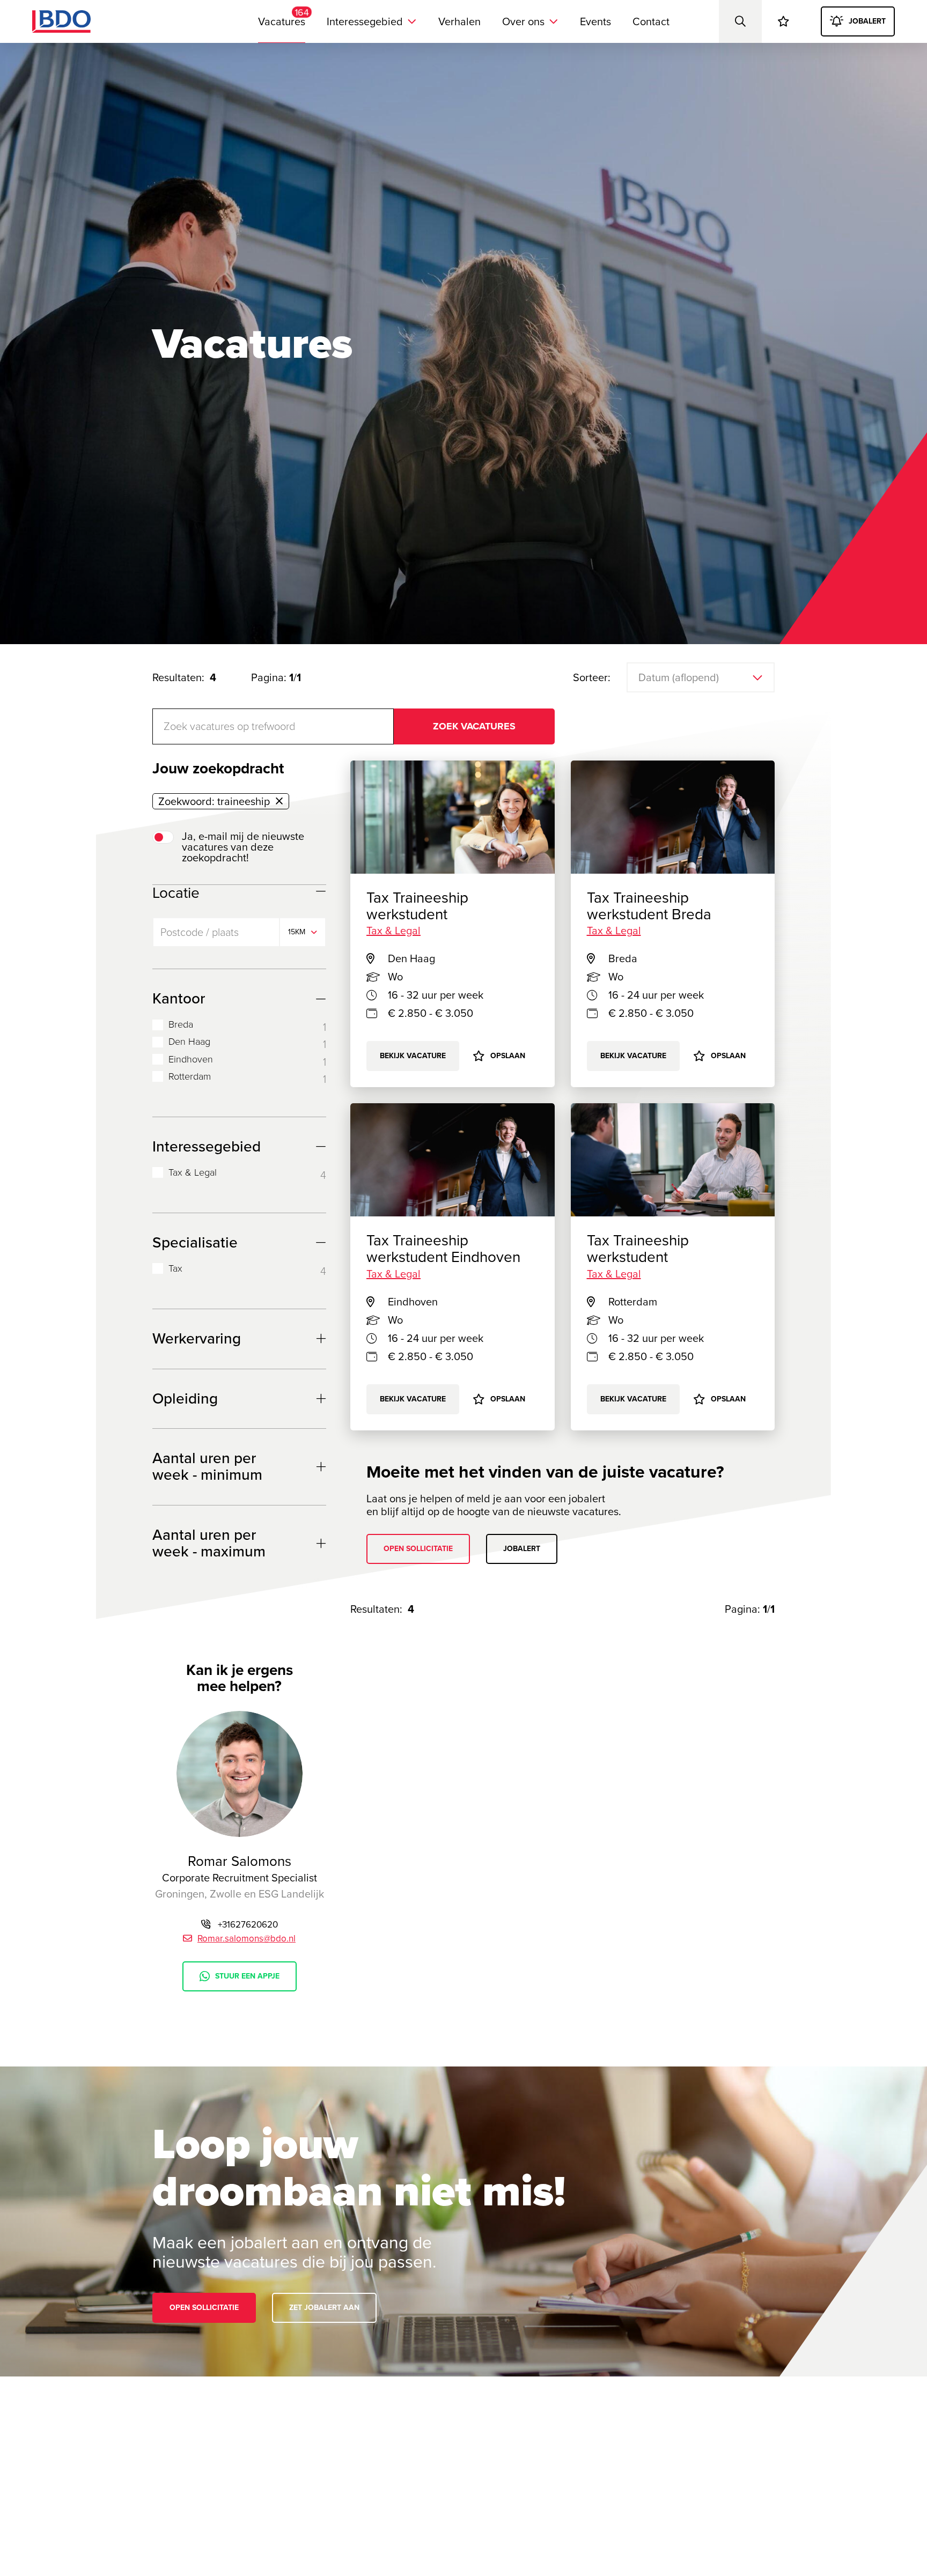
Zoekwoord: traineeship (214, 801)
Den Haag (189, 1042)
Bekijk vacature (633, 1056)
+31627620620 (248, 1925)
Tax (175, 1269)
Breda (181, 1025)
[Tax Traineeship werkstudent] (673, 1160)
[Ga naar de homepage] (61, 21)
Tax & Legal (193, 1173)
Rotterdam (190, 1077)
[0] (783, 21)
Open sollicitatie (418, 1549)
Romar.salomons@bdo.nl (247, 1939)
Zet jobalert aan (324, 2308)
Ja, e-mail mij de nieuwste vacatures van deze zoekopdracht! (243, 847)
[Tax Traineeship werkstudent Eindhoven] (453, 1160)
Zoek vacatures (474, 726)
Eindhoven (191, 1060)
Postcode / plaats (200, 932)
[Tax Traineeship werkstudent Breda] (673, 817)
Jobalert (522, 1549)
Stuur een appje (247, 1976)
